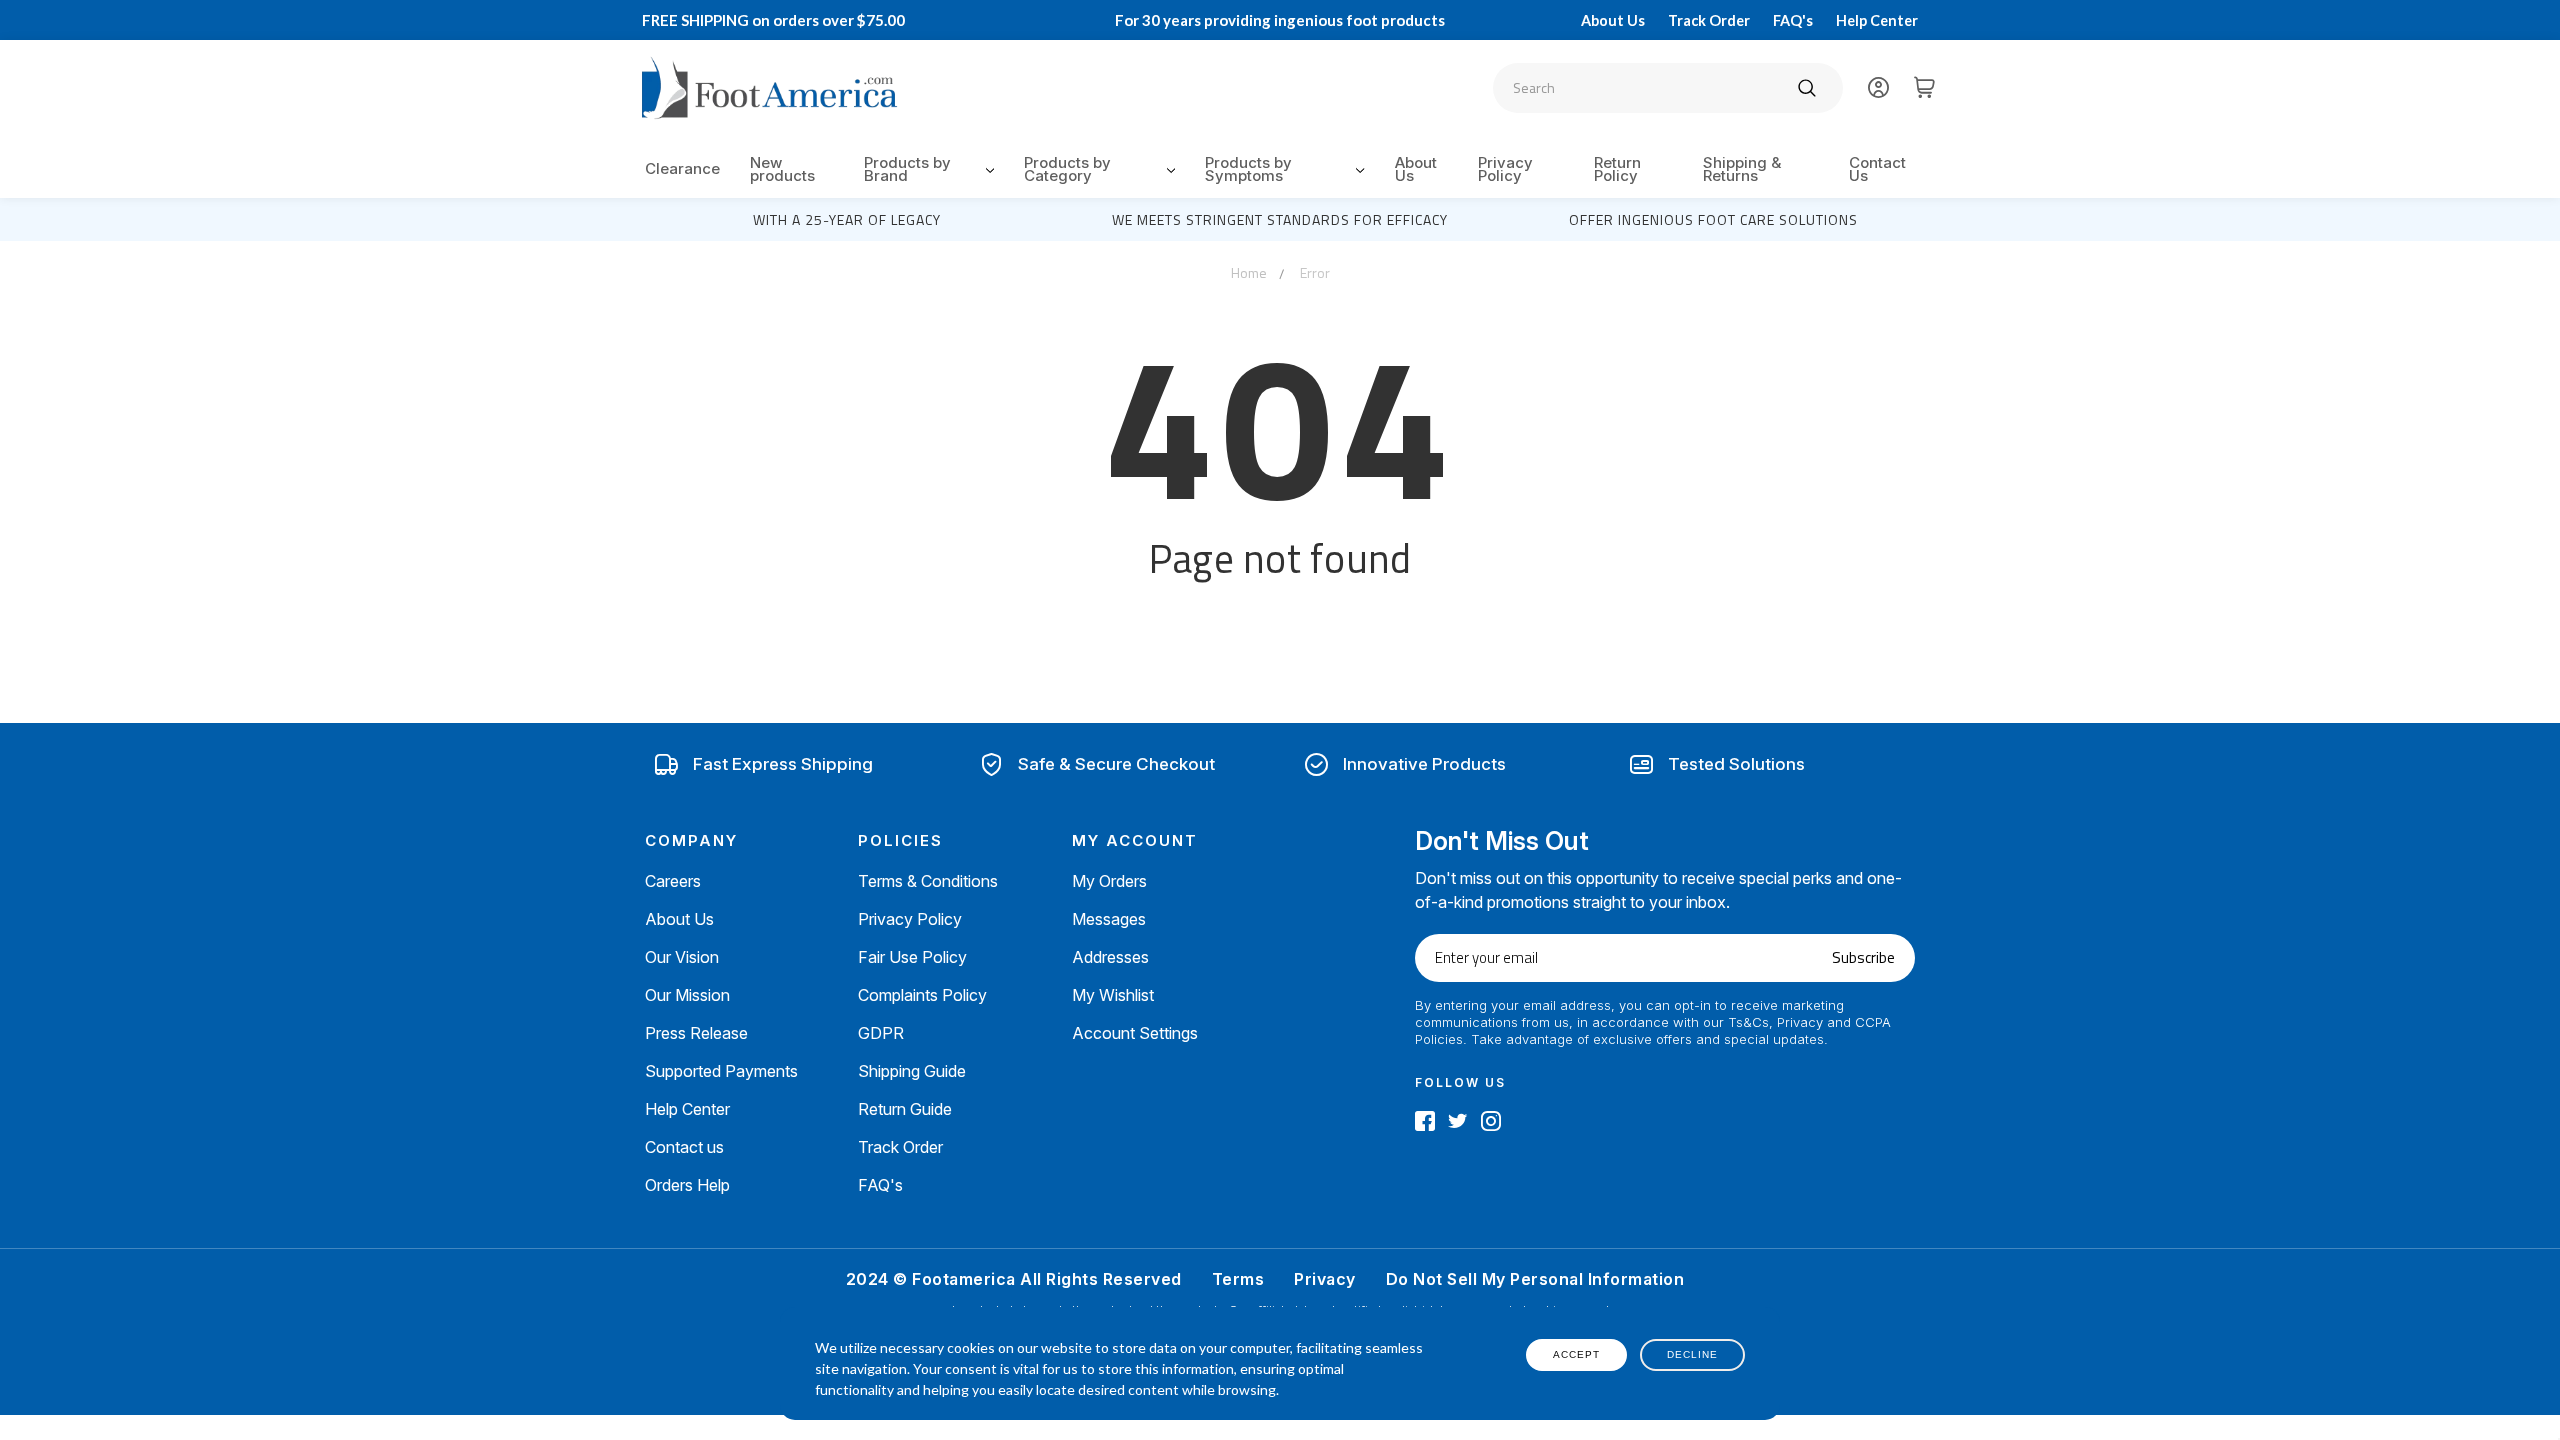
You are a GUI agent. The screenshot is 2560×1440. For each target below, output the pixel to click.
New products (782, 169)
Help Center (1877, 20)
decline (1692, 1354)
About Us (1613, 20)
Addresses (1110, 957)
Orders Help (687, 1185)
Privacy (1325, 1279)
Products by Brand (907, 169)
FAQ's (1793, 20)
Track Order (1709, 20)
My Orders (1109, 881)
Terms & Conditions (928, 881)
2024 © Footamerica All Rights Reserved (1014, 1279)
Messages (1109, 919)
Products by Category (1067, 169)
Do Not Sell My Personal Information (1535, 1279)
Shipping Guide (912, 1071)
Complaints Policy (922, 995)
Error (1315, 272)
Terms (1238, 1279)
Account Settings (1135, 1033)
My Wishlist (1113, 995)
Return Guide (905, 1109)
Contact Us (1877, 169)
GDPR (881, 1033)
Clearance (682, 168)
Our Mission (687, 995)
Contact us (684, 1147)
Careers (673, 881)
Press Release (696, 1033)
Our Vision (682, 957)
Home (1249, 272)
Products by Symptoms (1248, 169)
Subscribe (1863, 957)
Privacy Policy (1505, 169)
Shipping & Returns (1742, 169)
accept (1576, 1354)
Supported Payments (721, 1071)
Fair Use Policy (912, 957)
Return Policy (1617, 169)
